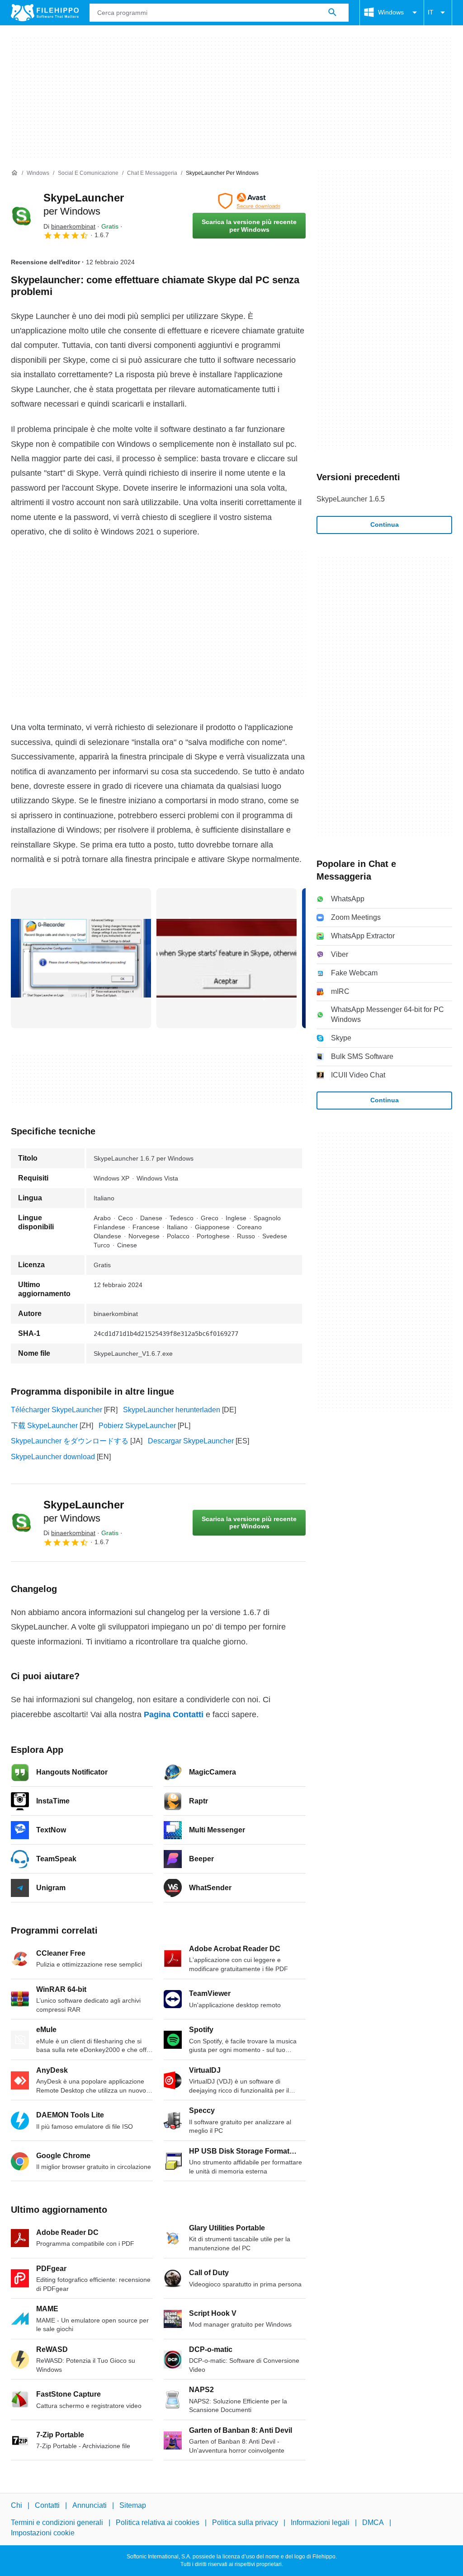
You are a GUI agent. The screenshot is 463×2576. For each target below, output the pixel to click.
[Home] (14, 173)
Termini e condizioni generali (57, 2522)
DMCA (373, 2522)
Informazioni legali (320, 2522)
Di (69, 226)
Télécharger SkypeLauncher (57, 1410)
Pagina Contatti (174, 1714)
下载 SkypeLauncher (44, 1426)
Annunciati (90, 2505)
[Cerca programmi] (332, 13)
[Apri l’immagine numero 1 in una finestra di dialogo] (227, 958)
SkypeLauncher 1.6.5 (351, 499)
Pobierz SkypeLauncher (137, 1426)
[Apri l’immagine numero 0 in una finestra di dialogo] (81, 958)
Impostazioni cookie (43, 2533)
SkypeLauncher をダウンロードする (70, 1441)
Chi (17, 2505)
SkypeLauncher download (53, 1457)
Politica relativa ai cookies (158, 2522)
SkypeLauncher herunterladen (172, 1410)
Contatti (47, 2505)
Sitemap (133, 2505)
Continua (385, 525)
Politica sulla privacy (245, 2522)
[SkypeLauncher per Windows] (22, 216)
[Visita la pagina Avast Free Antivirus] (249, 201)
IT (431, 12)
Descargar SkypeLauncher (191, 1441)
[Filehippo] (45, 13)
